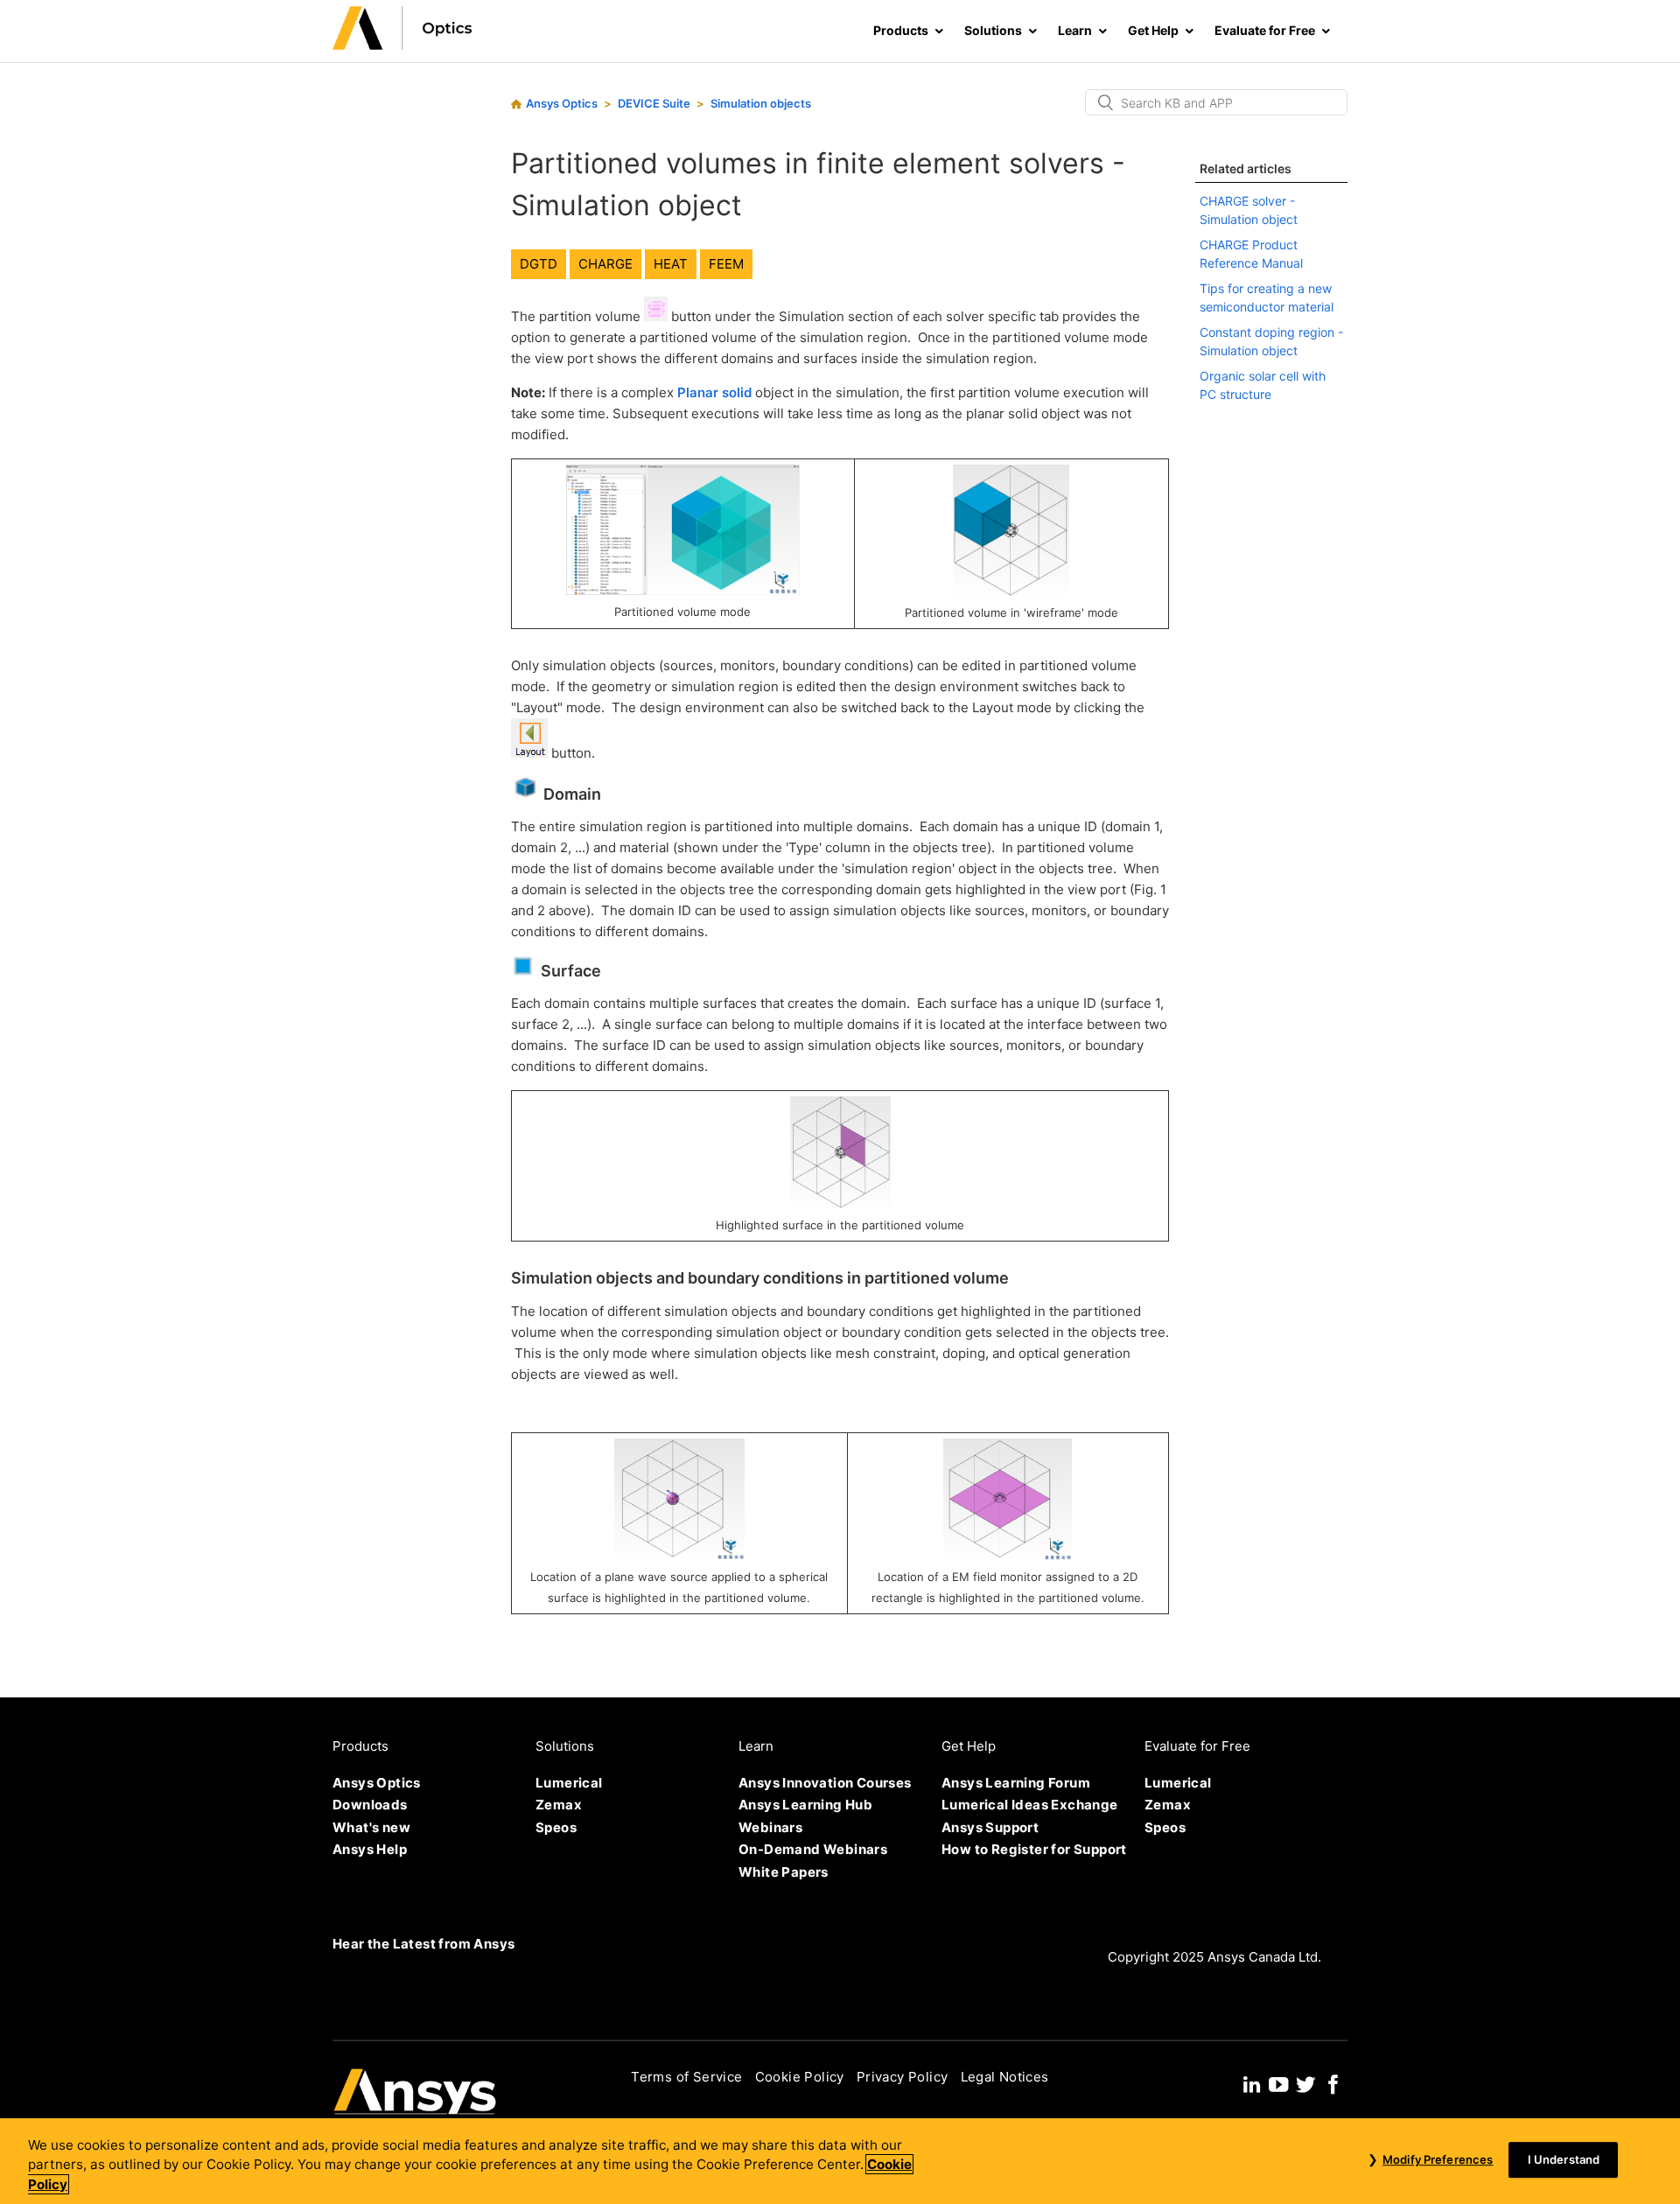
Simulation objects (761, 103)
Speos (556, 1827)
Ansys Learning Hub (805, 1805)
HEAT (671, 264)
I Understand (1564, 2159)
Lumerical (569, 1783)
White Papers (784, 1872)
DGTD (539, 264)
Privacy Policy (903, 2077)
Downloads (370, 1805)
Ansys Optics (562, 103)
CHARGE (605, 264)
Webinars (770, 1827)
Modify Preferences (1438, 2159)
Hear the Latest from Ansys (423, 1944)
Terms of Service (686, 2077)
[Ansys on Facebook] (1333, 2082)
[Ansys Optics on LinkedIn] (1252, 2082)
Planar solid (714, 392)
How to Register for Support (1034, 1849)
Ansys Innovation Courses (825, 1783)
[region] (840, 2161)
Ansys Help (370, 1849)
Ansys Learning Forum (1016, 1783)
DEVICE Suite (654, 103)
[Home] (402, 45)
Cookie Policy (800, 2077)
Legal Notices (1005, 2077)
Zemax (559, 1805)
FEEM (726, 264)
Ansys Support (990, 1827)
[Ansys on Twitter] (1305, 2082)
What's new (371, 1827)
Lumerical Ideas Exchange (1030, 1805)
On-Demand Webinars (813, 1849)
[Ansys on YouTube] (1278, 2082)
